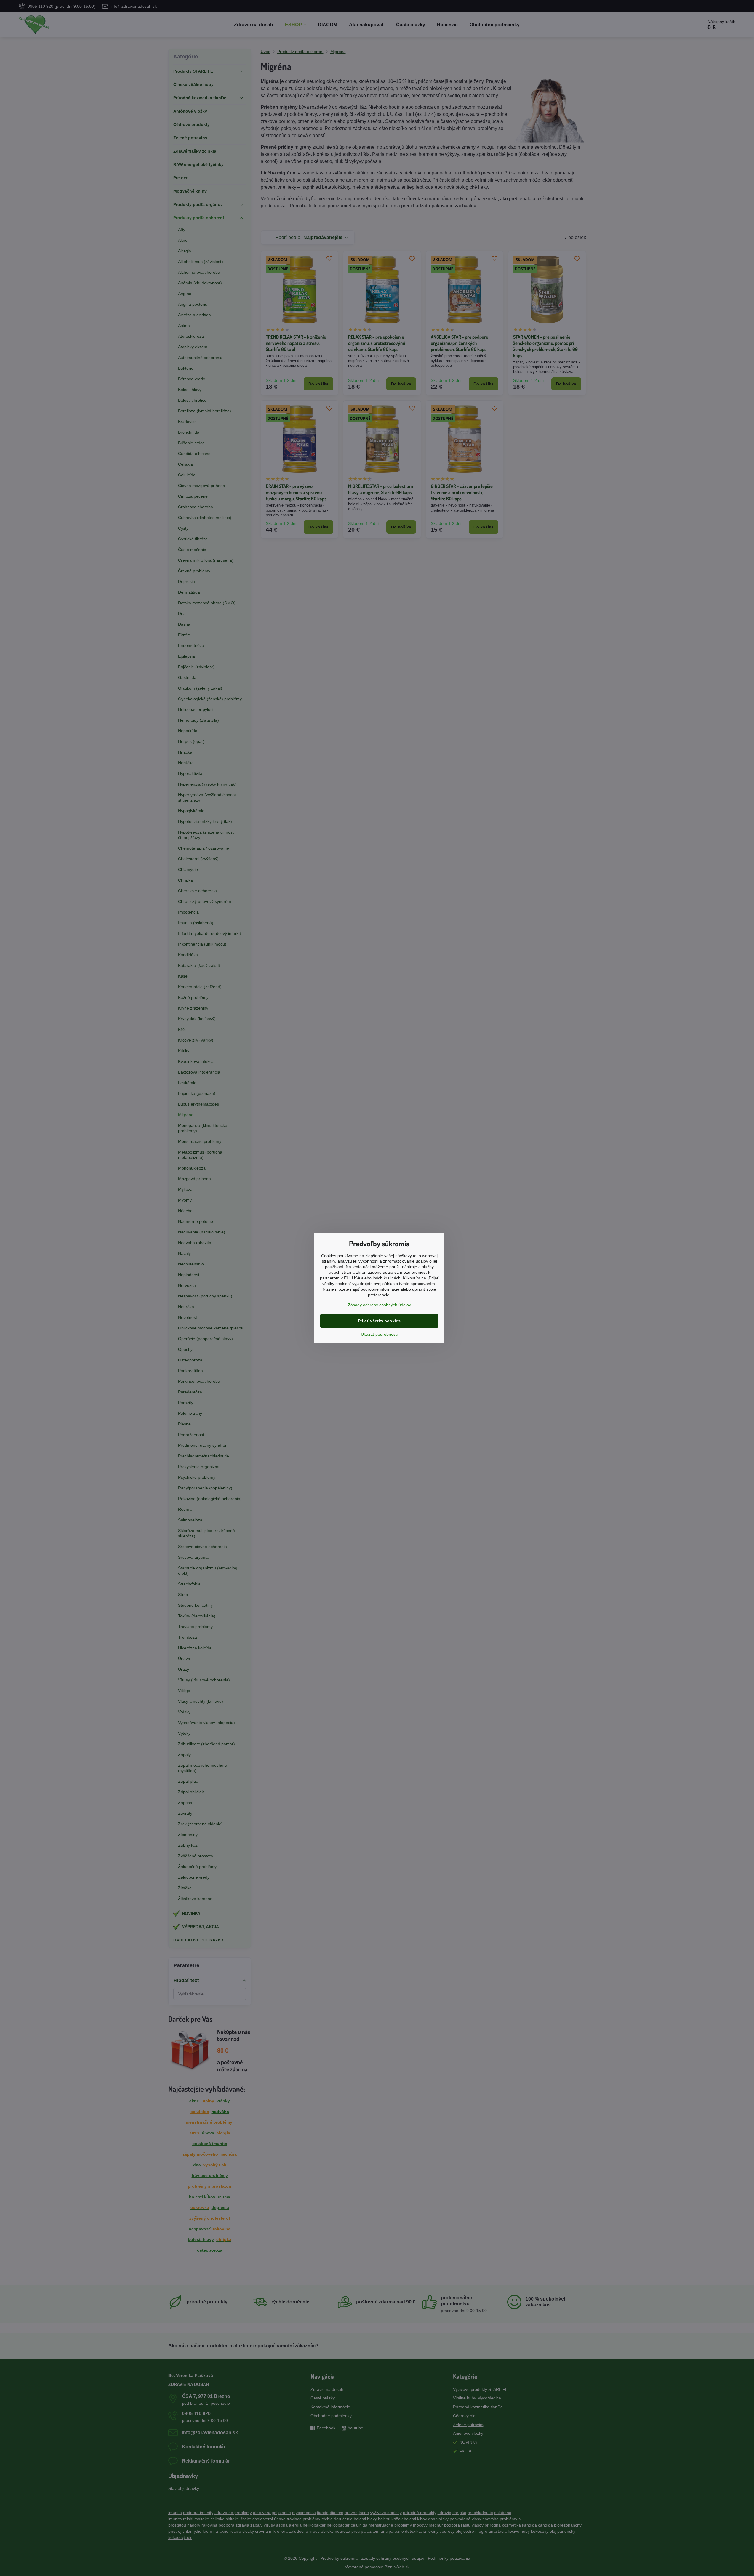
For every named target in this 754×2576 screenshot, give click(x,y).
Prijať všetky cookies (379, 1321)
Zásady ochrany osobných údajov (379, 1305)
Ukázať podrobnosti (379, 1334)
